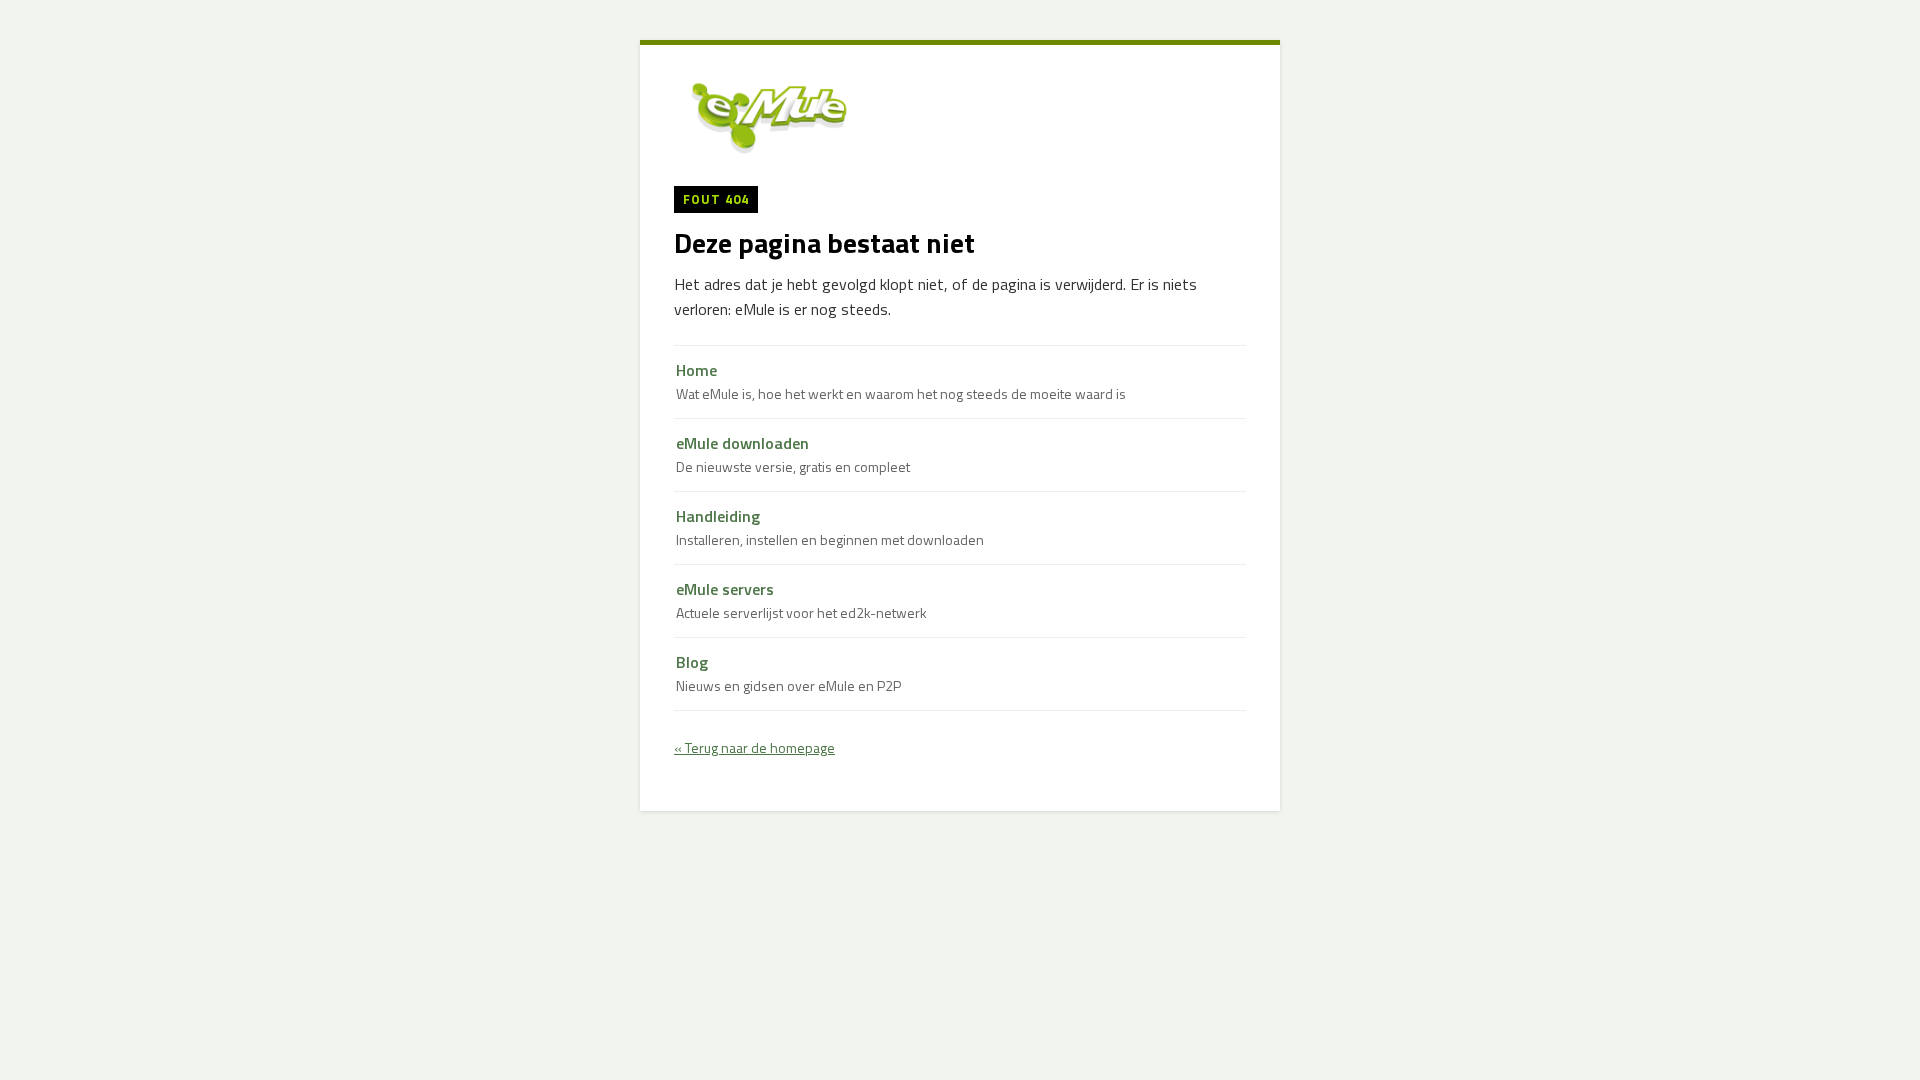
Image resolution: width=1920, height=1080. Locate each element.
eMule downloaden (793, 454)
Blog (788, 673)
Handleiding (830, 527)
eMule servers (801, 600)
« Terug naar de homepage (754, 747)
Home (901, 381)
